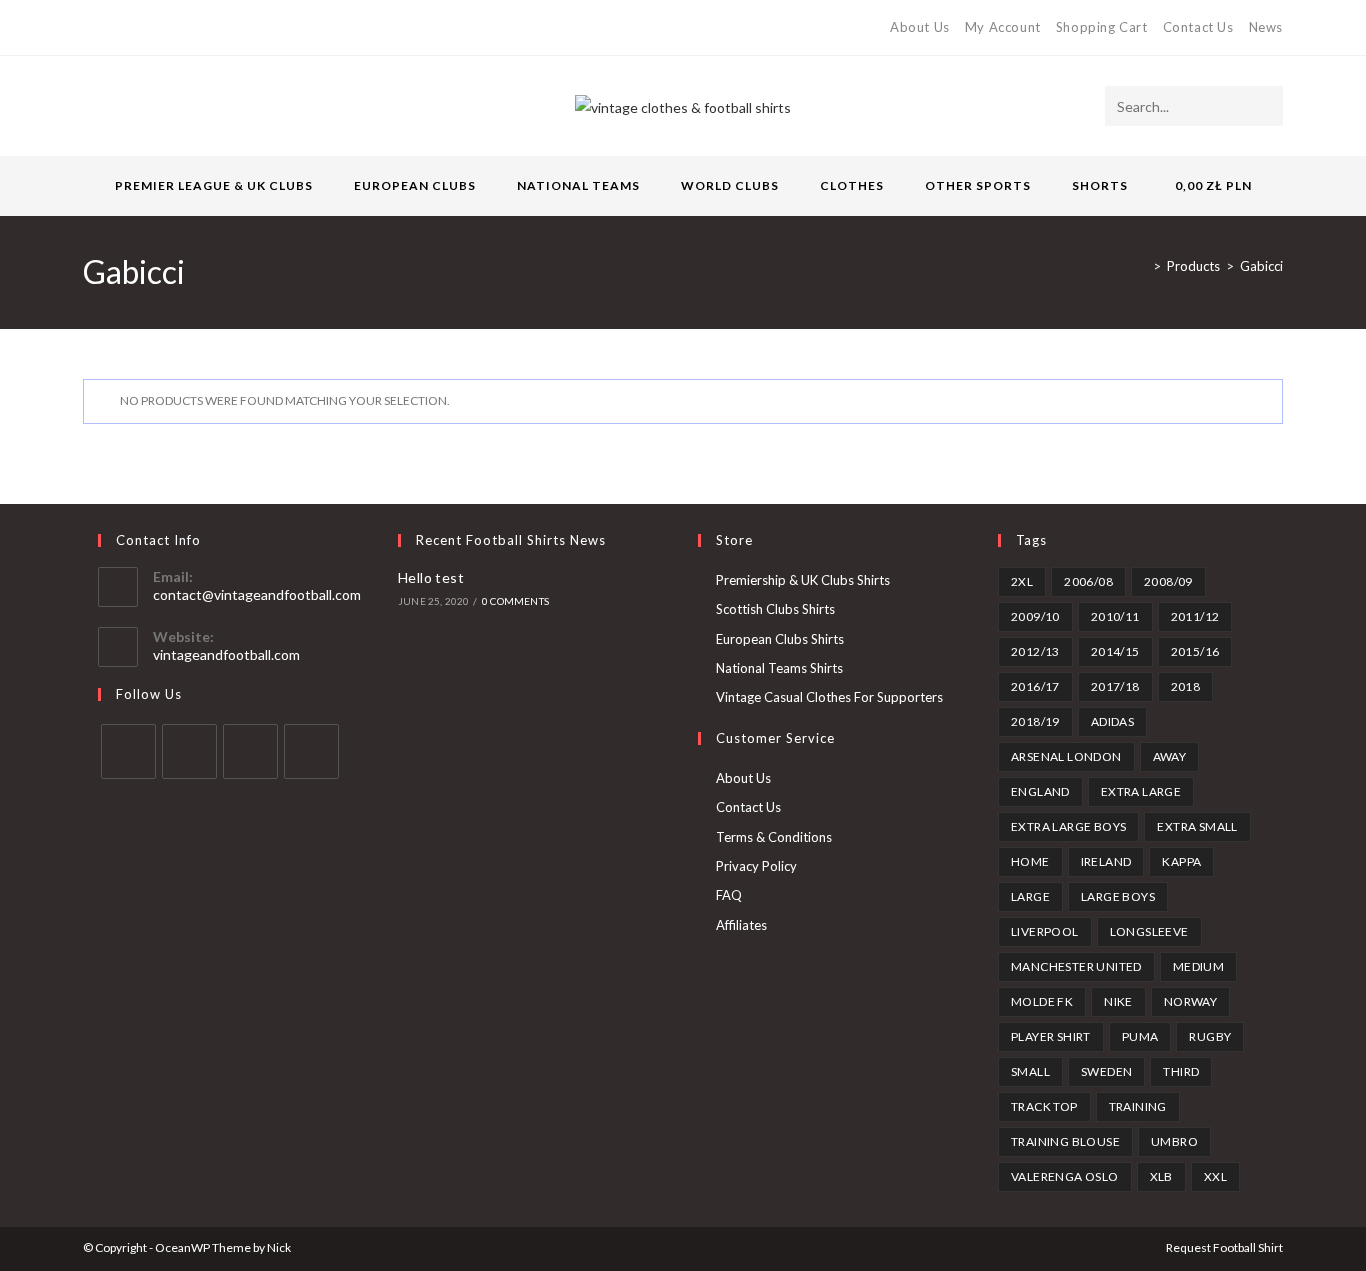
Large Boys (1118, 896)
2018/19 (1035, 721)
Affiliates (741, 925)
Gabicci (1261, 266)
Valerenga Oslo (1065, 1176)
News (1266, 27)
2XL (1022, 581)
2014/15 (1115, 651)
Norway (1190, 1001)
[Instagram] (157, 28)
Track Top (1044, 1106)
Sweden (1106, 1071)
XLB (1161, 1176)
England (1040, 791)
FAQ (729, 895)
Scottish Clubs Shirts (775, 609)
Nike (1118, 1001)
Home (1030, 861)
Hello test (431, 577)
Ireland (1106, 861)
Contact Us (1198, 27)
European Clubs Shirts (780, 639)
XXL (1215, 1176)
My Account (1003, 27)
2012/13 (1035, 651)
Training (1138, 1106)
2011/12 (1195, 616)
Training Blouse (1065, 1141)
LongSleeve (1149, 931)
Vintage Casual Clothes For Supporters (829, 697)
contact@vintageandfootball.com (257, 594)
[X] (91, 28)
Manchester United (1076, 966)
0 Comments (515, 601)
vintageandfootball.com (226, 654)
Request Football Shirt (1224, 1247)
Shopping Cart (1102, 27)
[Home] (1142, 266)
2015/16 (1195, 651)
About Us (920, 27)
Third (1181, 1071)
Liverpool (1045, 931)
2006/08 (1088, 581)
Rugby (1210, 1036)
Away (1170, 756)
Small (1030, 1071)
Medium (1198, 966)
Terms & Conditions (774, 837)
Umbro (1174, 1141)
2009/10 (1035, 616)
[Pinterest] (134, 28)
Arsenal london (1066, 756)
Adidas (1112, 721)
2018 (1186, 686)
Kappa (1181, 861)
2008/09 (1168, 581)
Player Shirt (1051, 1036)
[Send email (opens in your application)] (180, 28)
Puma (1140, 1036)
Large (1030, 896)
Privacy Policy (756, 866)
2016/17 (1035, 686)
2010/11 (1115, 616)
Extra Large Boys (1068, 826)
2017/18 (1115, 686)
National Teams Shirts (779, 668)
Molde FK (1042, 1001)
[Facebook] (111, 28)
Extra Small (1197, 826)
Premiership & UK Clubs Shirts (803, 580)
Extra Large (1141, 791)
